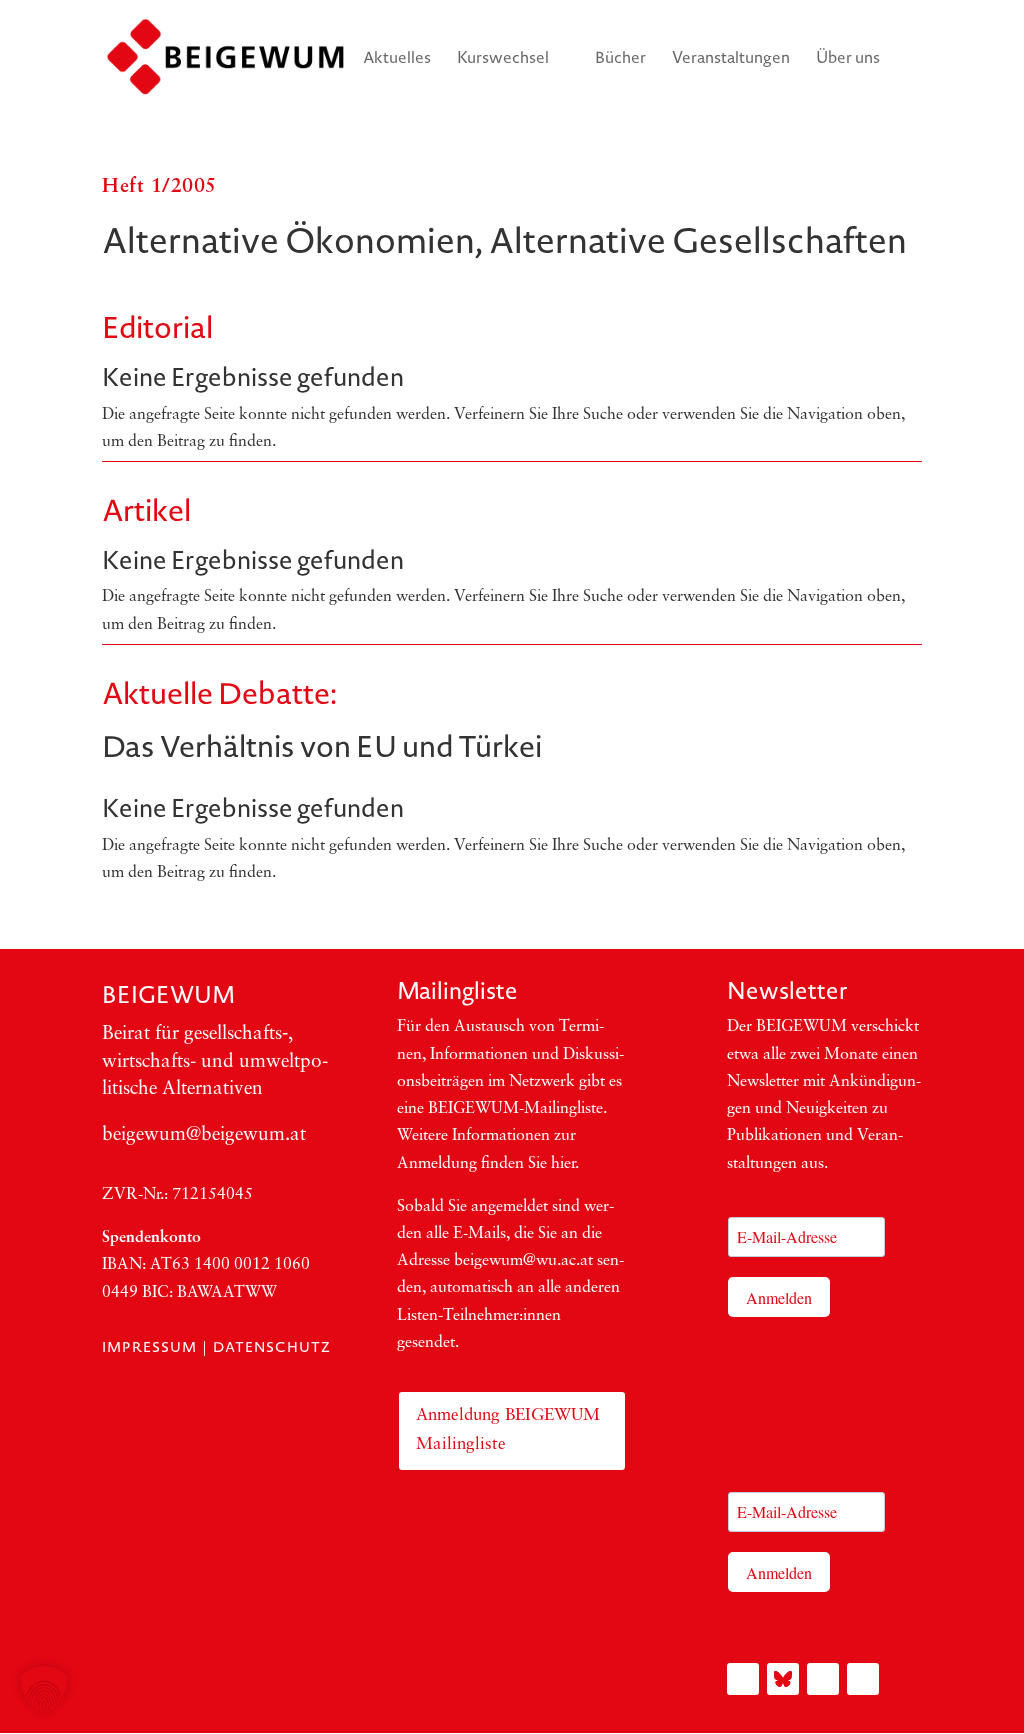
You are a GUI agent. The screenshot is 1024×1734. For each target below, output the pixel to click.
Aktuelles (397, 59)
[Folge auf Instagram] (743, 1679)
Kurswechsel (503, 59)
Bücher (620, 59)
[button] (44, 1690)
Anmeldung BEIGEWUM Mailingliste (508, 1430)
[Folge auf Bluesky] (783, 1679)
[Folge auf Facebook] (823, 1679)
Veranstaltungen (731, 59)
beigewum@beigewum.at (204, 1135)
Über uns (848, 59)
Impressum (149, 1347)
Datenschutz (272, 1347)
